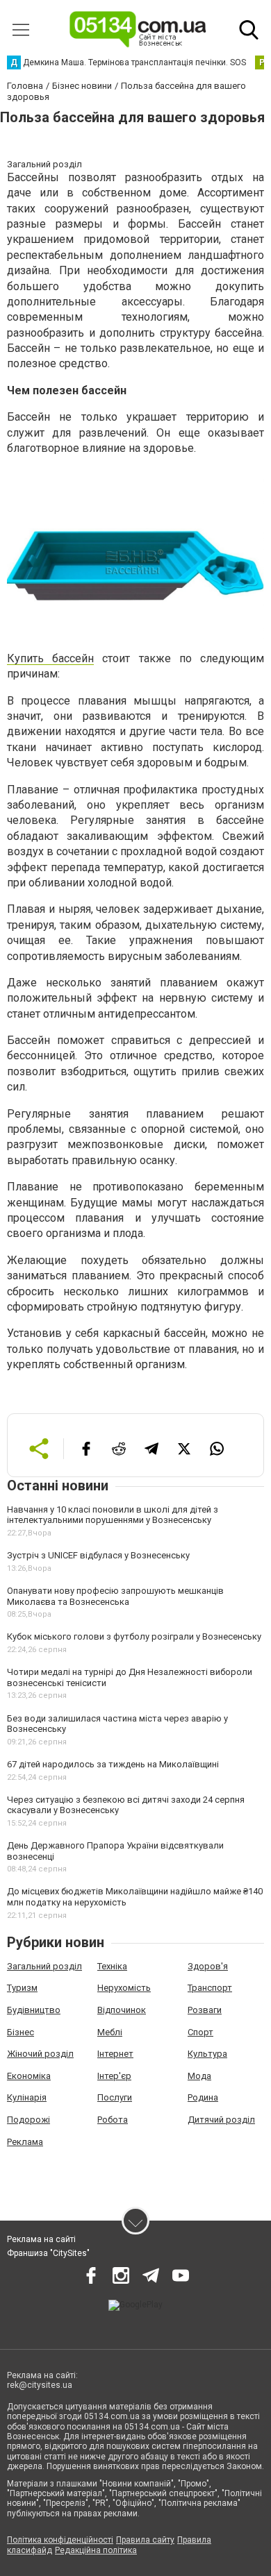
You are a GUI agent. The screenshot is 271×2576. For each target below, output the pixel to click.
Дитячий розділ (221, 2120)
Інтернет (115, 2054)
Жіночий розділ (40, 2054)
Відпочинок (122, 2010)
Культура (207, 2054)
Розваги (205, 2010)
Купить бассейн (50, 658)
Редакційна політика (96, 2550)
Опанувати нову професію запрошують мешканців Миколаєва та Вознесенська (115, 1596)
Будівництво (34, 2010)
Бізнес (20, 2032)
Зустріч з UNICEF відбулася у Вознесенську (98, 1555)
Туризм (22, 1988)
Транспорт (210, 1988)
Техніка (112, 1966)
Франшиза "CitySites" (48, 2253)
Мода (199, 2076)
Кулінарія (27, 2097)
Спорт (200, 2032)
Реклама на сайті (41, 2239)
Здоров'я (208, 1966)
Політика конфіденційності (60, 2540)
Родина (203, 2097)
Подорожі (28, 2120)
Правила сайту (145, 2540)
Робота (113, 2120)
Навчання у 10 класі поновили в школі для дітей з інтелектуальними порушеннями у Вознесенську (113, 1515)
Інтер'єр (114, 2076)
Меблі (110, 2032)
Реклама (25, 2142)
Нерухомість (124, 1988)
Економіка (29, 2076)
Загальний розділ (44, 1966)
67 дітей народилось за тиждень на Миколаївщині (113, 1764)
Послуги (115, 2097)
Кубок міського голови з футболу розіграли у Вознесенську (134, 1636)
